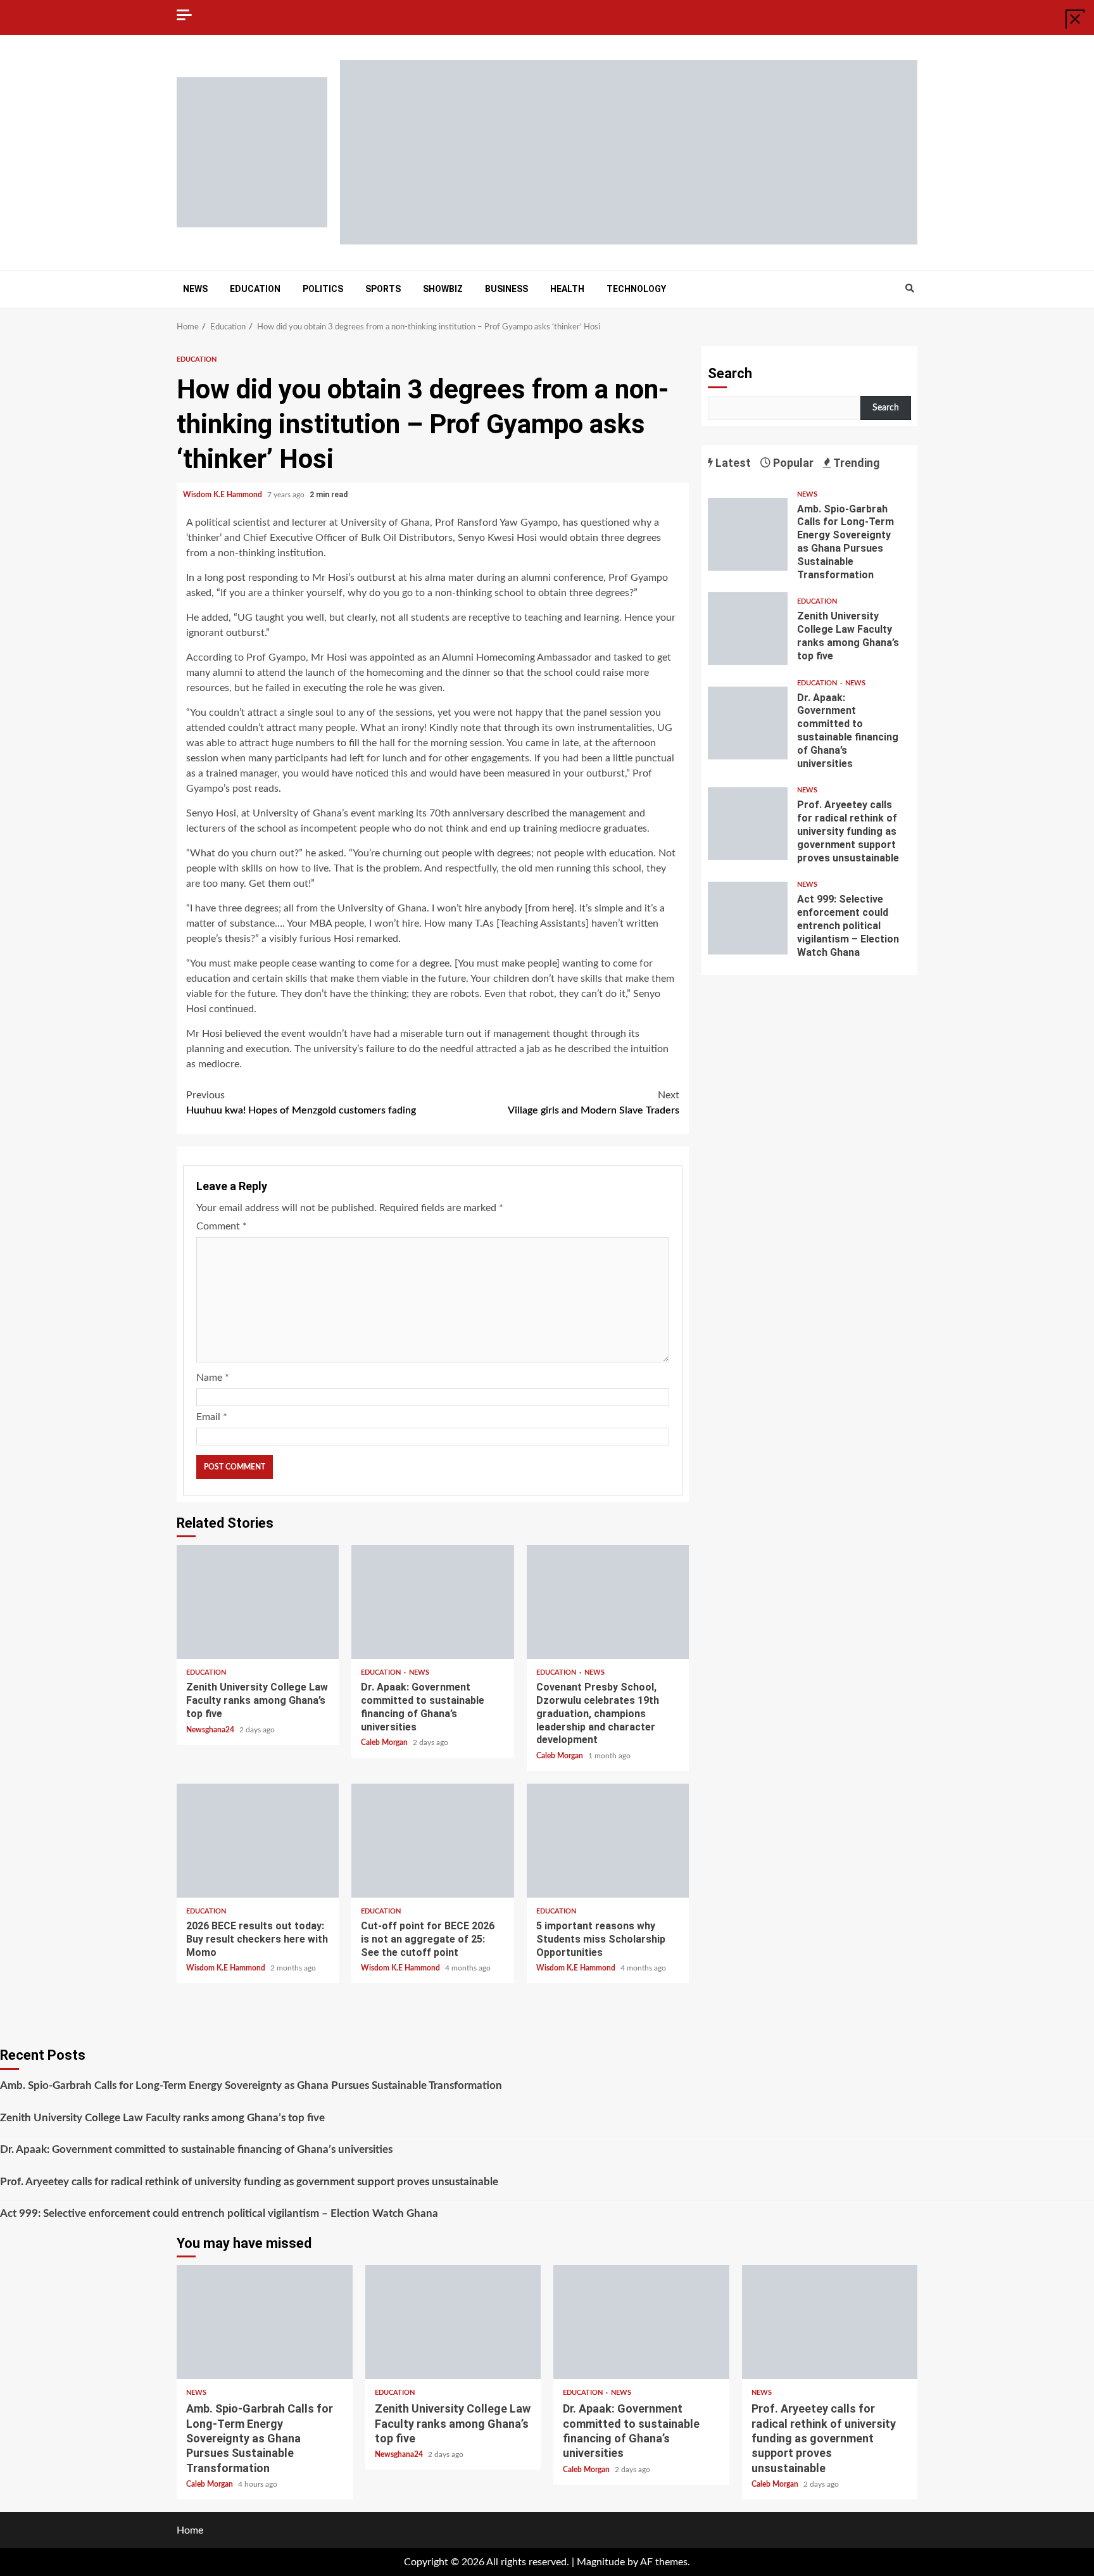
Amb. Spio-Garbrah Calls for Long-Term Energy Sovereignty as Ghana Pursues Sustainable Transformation (748, 534)
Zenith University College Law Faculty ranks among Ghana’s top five (258, 1602)
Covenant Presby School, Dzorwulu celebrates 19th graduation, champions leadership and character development (608, 1602)
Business (506, 289)
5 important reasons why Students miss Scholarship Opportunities (608, 1841)
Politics (323, 289)
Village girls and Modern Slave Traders (594, 1103)
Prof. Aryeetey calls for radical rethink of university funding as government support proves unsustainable (748, 824)
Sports (383, 289)
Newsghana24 (211, 1730)
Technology (636, 289)
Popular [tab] (792, 463)
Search (730, 373)
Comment (222, 1226)
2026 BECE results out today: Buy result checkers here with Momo (258, 1841)
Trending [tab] (856, 463)
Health (567, 289)
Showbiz (443, 289)
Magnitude (601, 2562)
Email (212, 1417)
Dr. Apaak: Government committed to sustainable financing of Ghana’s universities (432, 1602)
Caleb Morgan (385, 1742)
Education (255, 289)
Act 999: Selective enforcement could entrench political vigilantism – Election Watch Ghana (748, 918)
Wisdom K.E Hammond (223, 495)
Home (190, 2530)
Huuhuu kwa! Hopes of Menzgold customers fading (301, 1103)
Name (213, 1378)
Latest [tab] (732, 463)
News (195, 289)
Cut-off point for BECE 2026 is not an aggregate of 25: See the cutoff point (432, 1841)
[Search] (909, 289)
